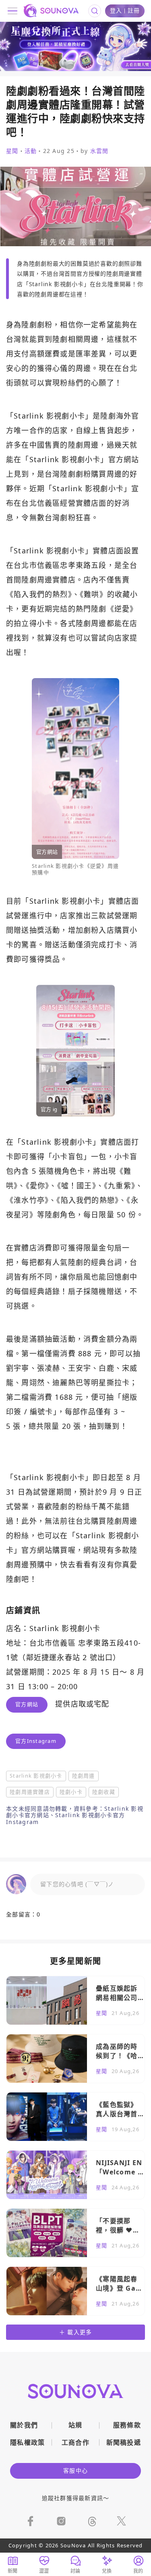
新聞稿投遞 (124, 2442)
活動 (31, 151)
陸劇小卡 (71, 1792)
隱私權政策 (28, 2442)
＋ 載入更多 (76, 2332)
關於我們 (24, 2425)
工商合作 (75, 2442)
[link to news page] (75, 2000)
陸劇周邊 (84, 1776)
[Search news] (95, 11)
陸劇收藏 (104, 1792)
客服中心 (75, 2470)
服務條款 (127, 2425)
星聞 (12, 151)
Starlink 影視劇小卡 (36, 1776)
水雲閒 (99, 151)
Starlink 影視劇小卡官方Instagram (65, 1818)
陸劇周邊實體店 (30, 1792)
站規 (75, 2425)
